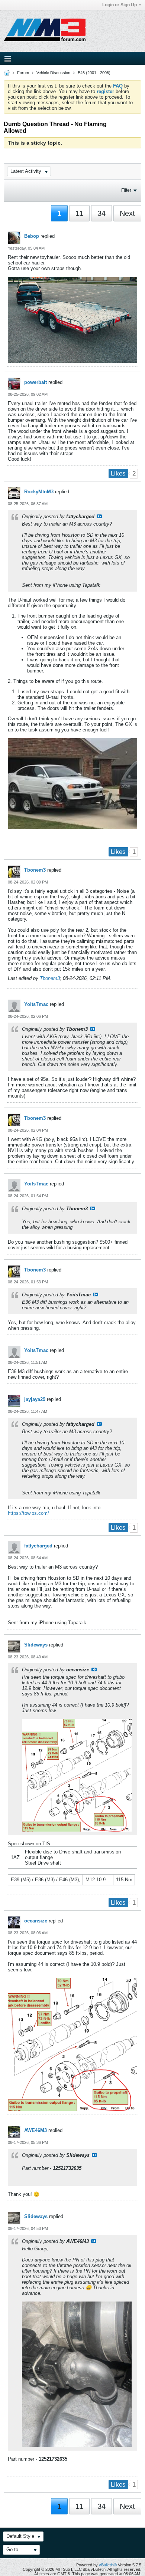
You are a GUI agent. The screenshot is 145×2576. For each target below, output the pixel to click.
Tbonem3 (35, 870)
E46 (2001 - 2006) (94, 73)
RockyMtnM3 (39, 492)
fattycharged (38, 1546)
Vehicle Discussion (53, 73)
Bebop (32, 236)
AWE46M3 (36, 2130)
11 (79, 213)
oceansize (36, 1921)
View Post (99, 516)
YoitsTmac (36, 1004)
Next (127, 213)
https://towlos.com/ (28, 1513)
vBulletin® (108, 2565)
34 (101, 213)
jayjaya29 (35, 1399)
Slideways (36, 1645)
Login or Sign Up (120, 5)
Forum (23, 73)
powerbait (36, 382)
